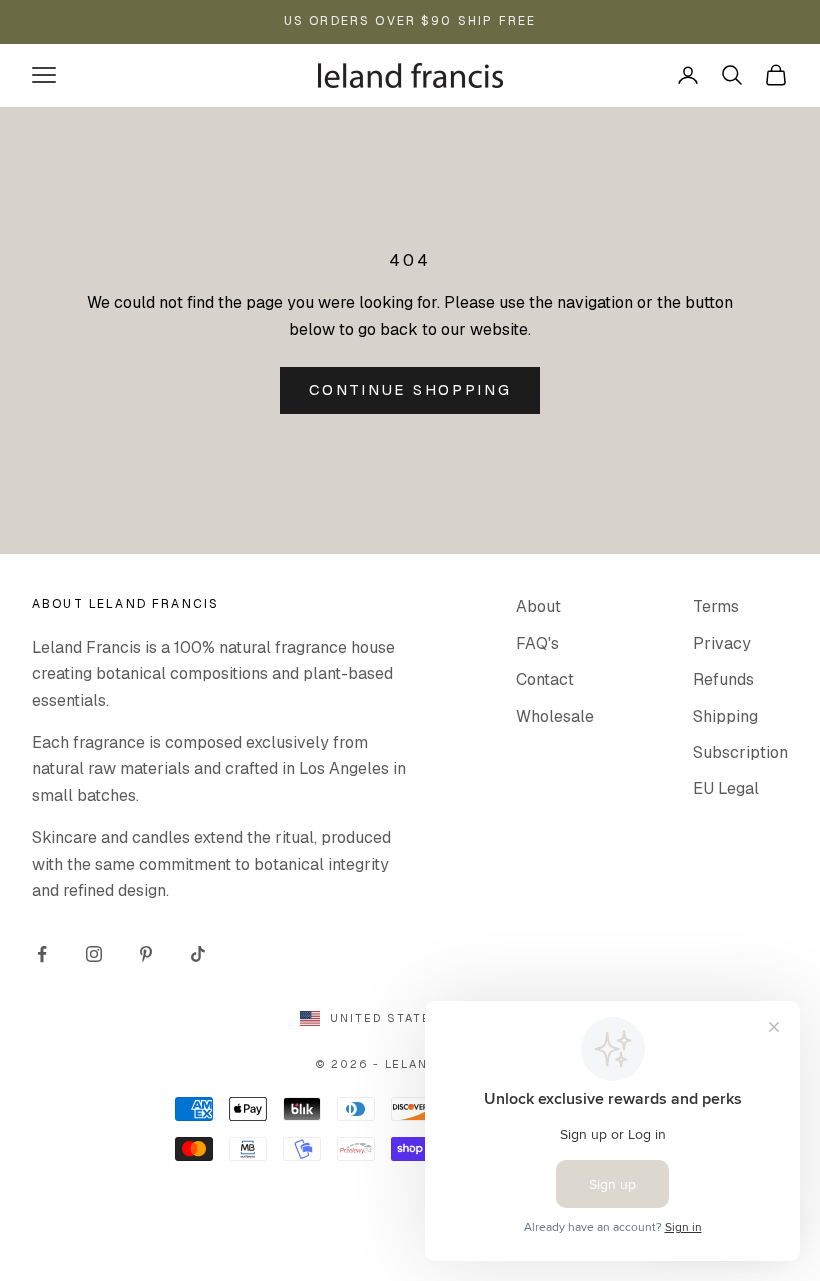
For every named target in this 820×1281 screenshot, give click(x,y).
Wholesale (555, 716)
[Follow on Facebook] (42, 954)
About (538, 606)
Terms (716, 606)
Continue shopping (410, 389)
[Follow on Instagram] (94, 954)
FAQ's (537, 643)
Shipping (725, 716)
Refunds (723, 679)
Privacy (722, 643)
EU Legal (726, 788)
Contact (545, 679)
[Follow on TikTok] (198, 954)
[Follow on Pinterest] (146, 954)
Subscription (740, 752)
